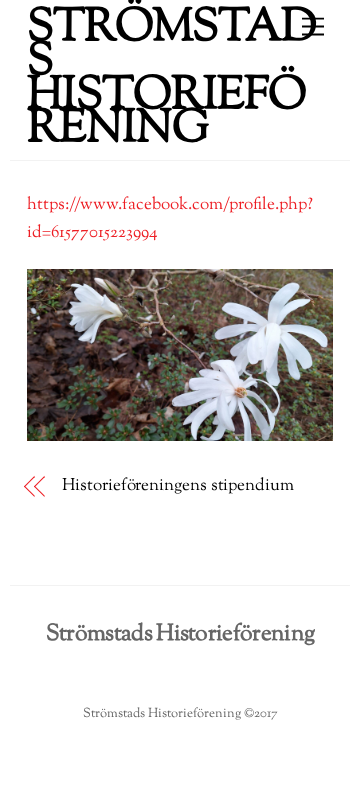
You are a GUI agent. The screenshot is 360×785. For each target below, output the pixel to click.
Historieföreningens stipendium (177, 486)
